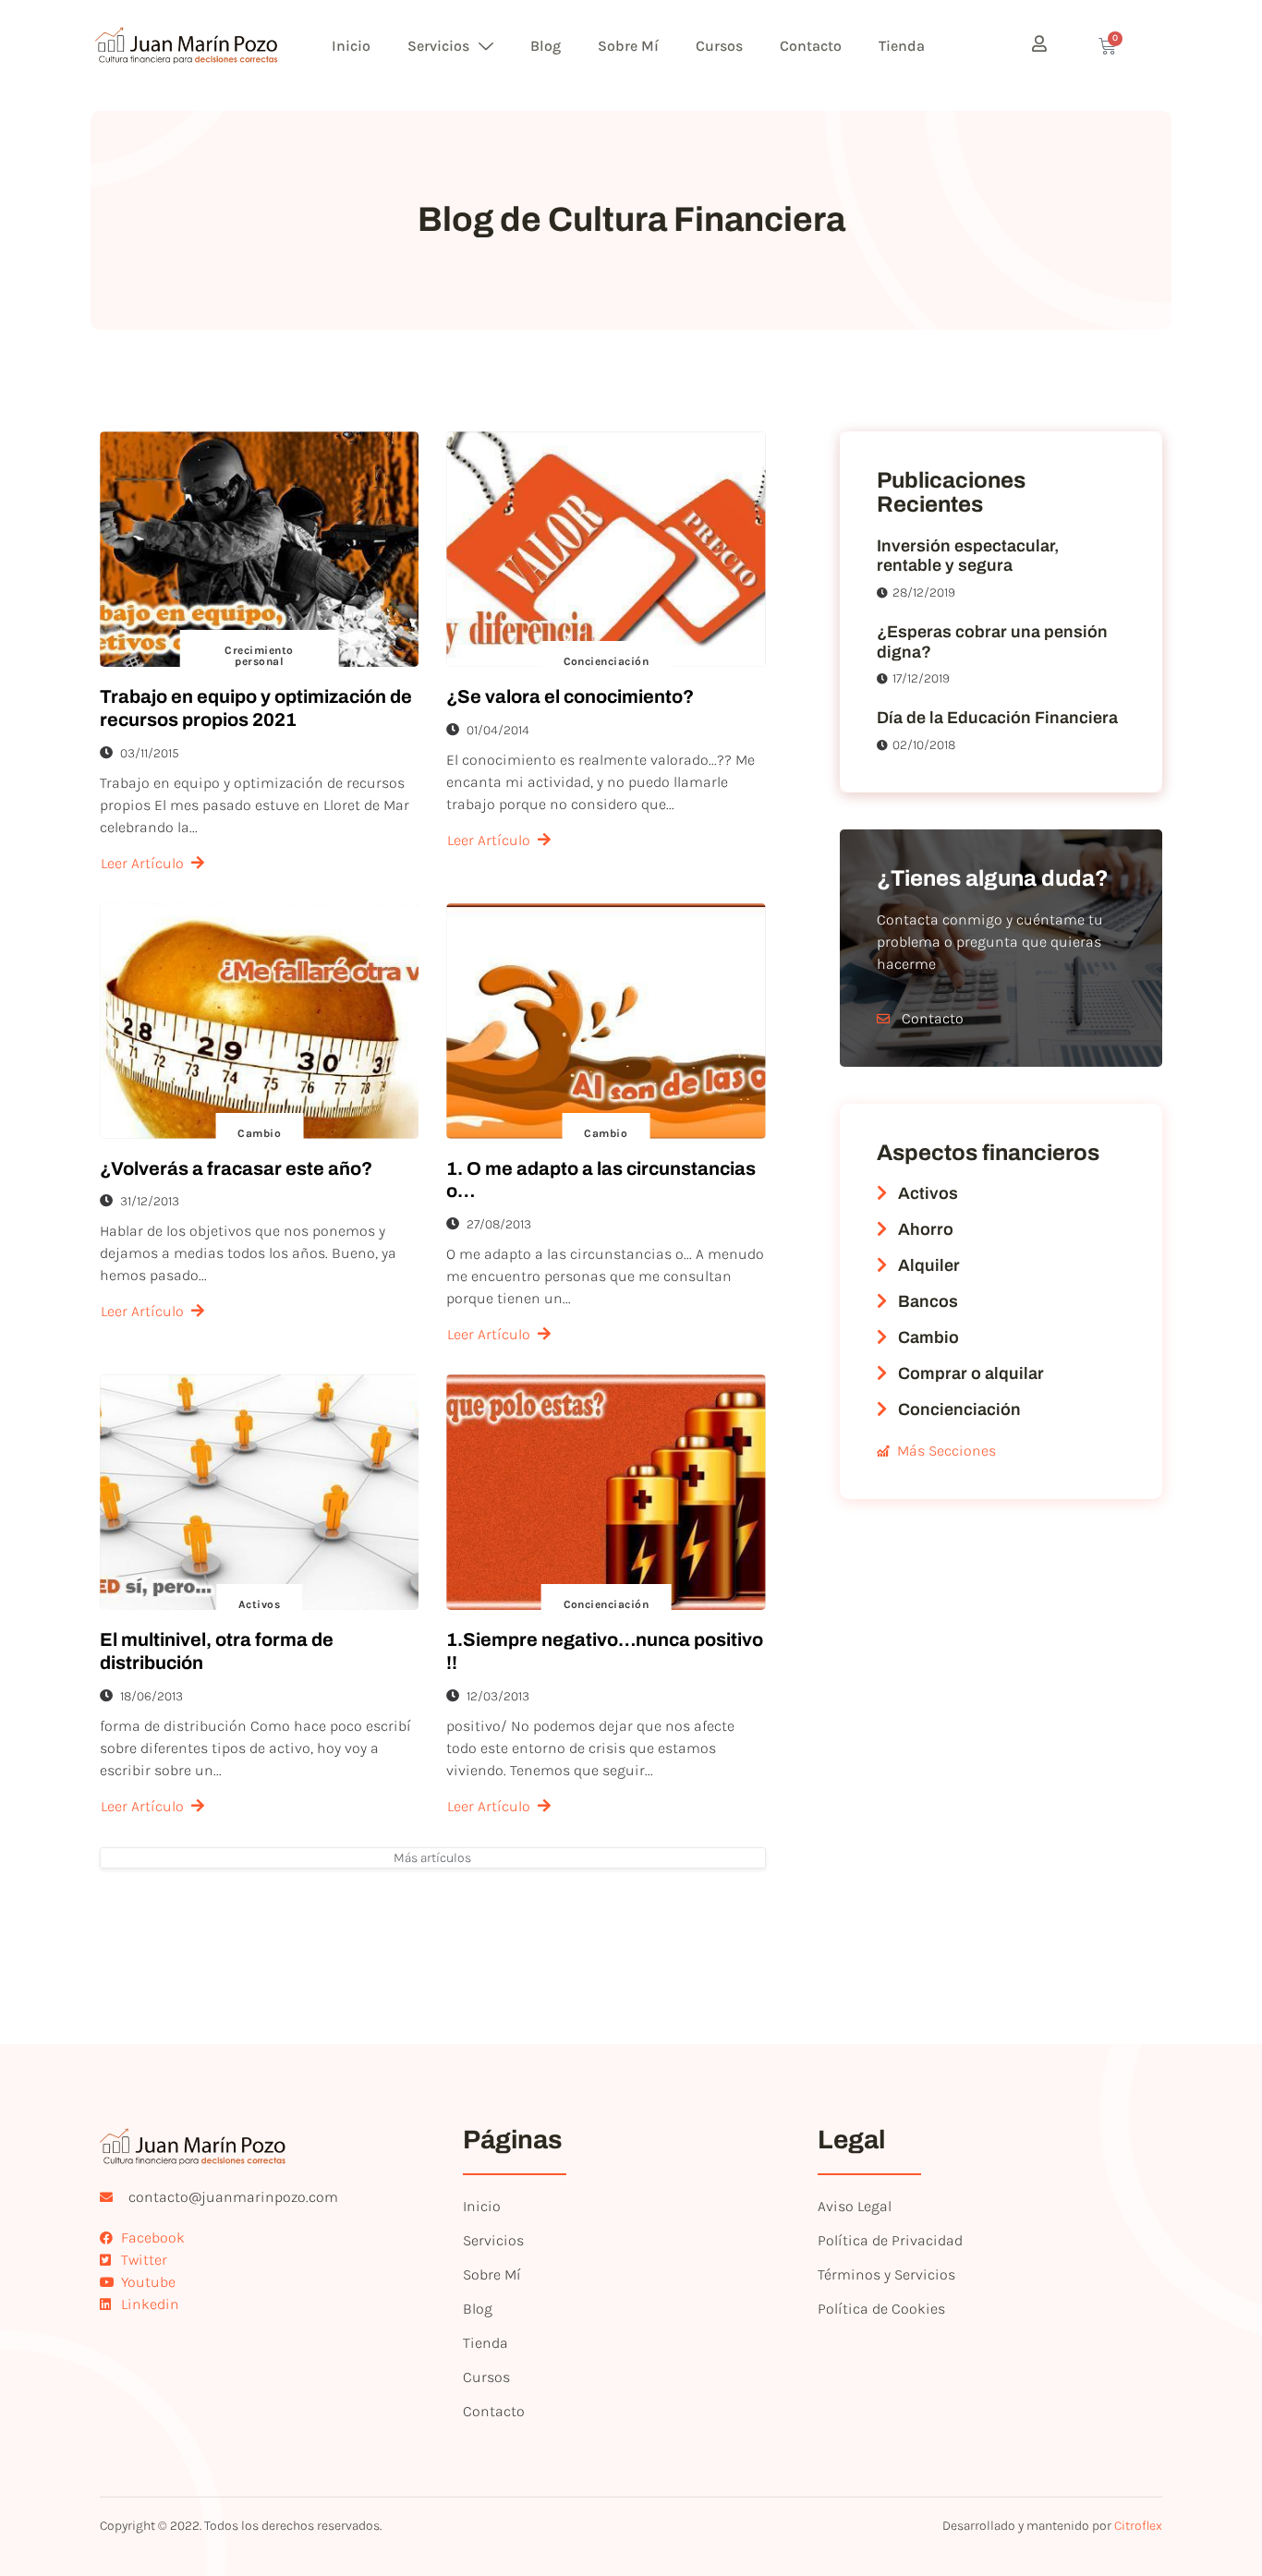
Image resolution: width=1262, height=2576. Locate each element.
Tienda (902, 46)
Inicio (351, 46)
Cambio (259, 1133)
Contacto (811, 46)
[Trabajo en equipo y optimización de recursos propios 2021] (259, 549)
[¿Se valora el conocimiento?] (606, 549)
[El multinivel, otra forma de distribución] (259, 1492)
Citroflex (1138, 2526)
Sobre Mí (628, 46)
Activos (259, 1604)
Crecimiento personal (259, 656)
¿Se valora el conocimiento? (570, 696)
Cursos (719, 46)
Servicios (438, 46)
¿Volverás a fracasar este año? (236, 1168)
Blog (546, 46)
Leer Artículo (142, 863)
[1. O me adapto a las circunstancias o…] (606, 1021)
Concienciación (607, 661)
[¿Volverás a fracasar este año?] (259, 1021)
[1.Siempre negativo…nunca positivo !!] (606, 1492)
